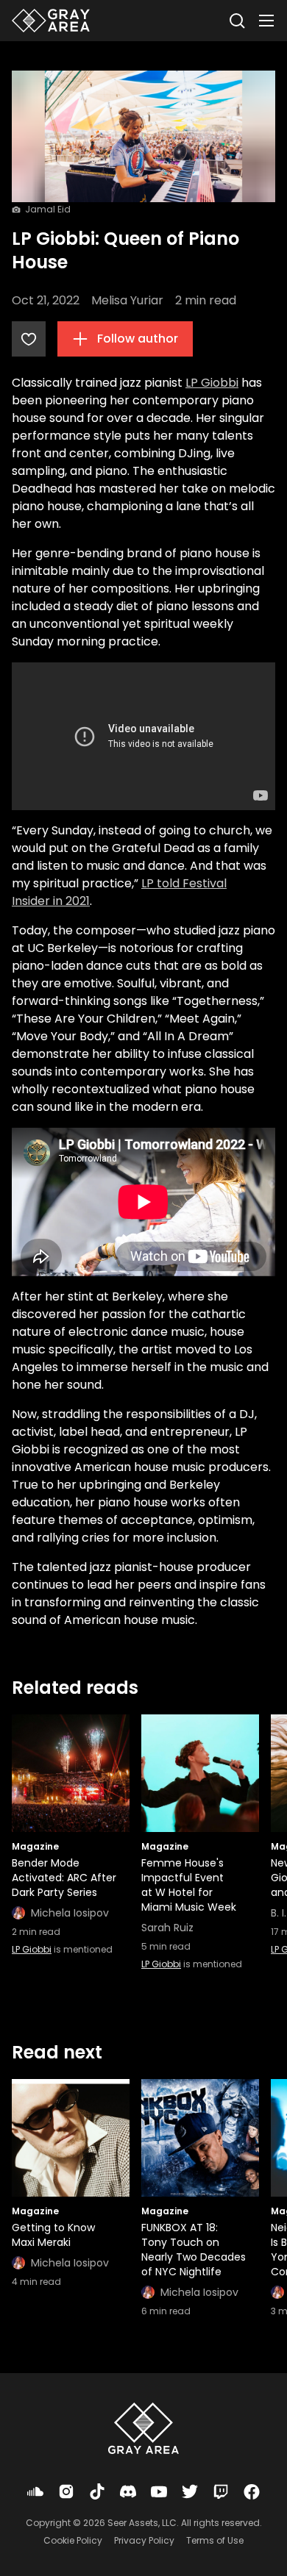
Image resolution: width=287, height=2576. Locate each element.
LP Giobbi (212, 383)
